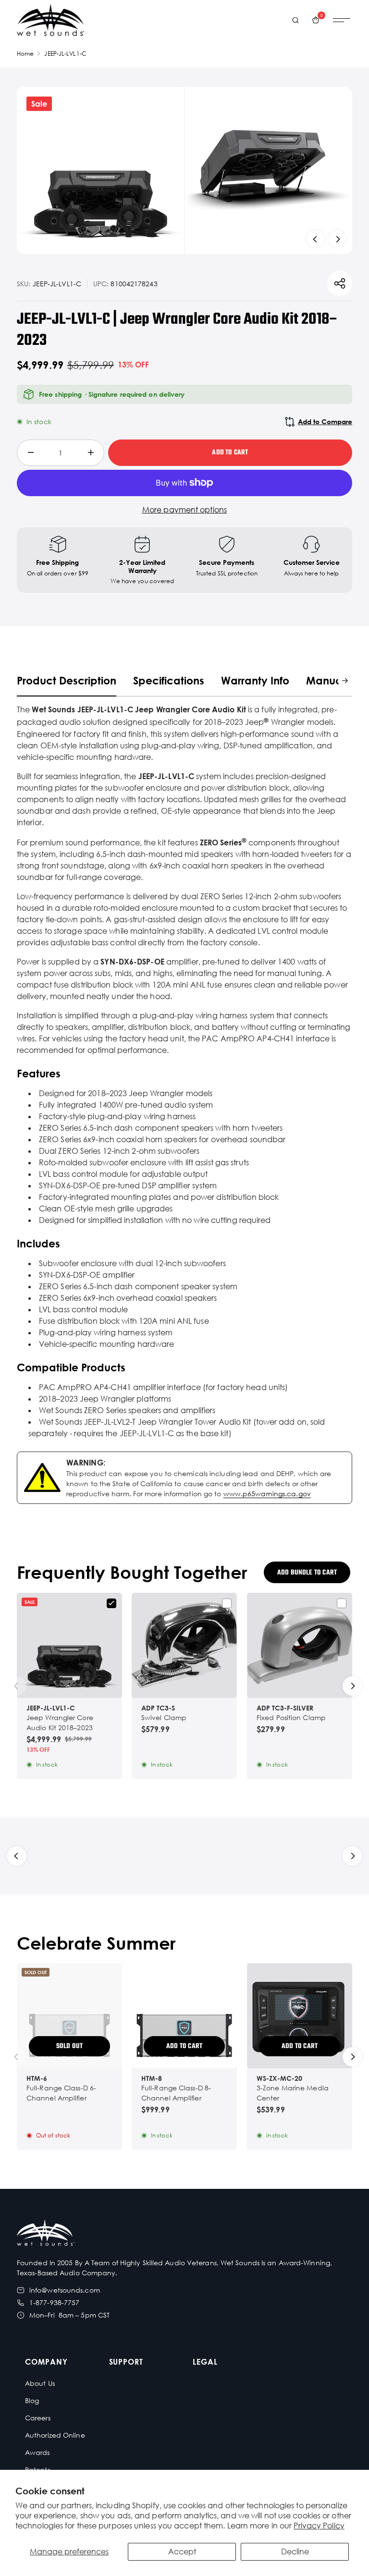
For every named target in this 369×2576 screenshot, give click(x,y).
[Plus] (91, 453)
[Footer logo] (46, 2234)
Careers (38, 2418)
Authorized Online (55, 2435)
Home (25, 54)
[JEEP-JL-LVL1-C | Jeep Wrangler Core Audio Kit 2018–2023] (69, 1645)
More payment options (184, 510)
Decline (295, 2552)
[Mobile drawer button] (342, 20)
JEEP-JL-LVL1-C (65, 54)
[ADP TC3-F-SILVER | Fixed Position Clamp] (300, 1645)
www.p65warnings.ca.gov (267, 1494)
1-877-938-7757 (54, 2302)
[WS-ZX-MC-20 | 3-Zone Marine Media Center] (300, 2016)
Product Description (67, 680)
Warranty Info (255, 680)
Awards (37, 2452)
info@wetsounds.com (65, 2290)
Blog (32, 2400)
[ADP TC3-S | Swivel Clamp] (184, 1645)
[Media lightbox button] (100, 171)
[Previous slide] (315, 239)
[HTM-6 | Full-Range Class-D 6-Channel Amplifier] (69, 2016)
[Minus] (31, 453)
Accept (182, 2552)
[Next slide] (337, 239)
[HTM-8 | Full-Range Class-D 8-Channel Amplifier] (184, 2016)
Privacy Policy (319, 2526)
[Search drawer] (295, 20)
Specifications (169, 680)
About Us (40, 2383)
